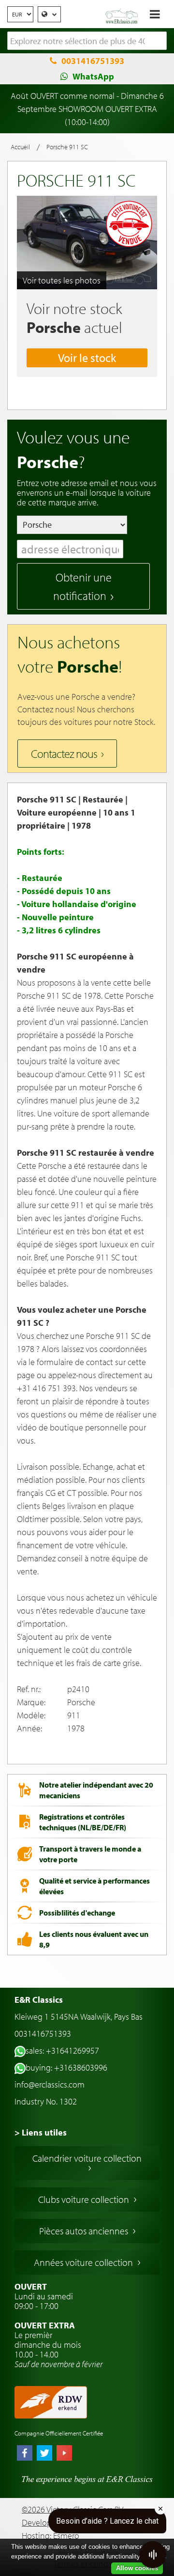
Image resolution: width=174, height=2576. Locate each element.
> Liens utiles (41, 2132)
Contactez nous (64, 754)
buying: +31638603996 (66, 2067)
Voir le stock (87, 358)
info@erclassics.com (50, 2084)
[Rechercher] (159, 41)
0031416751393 (93, 61)
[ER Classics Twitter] (44, 2454)
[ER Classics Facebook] (25, 2454)
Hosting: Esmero (51, 2536)
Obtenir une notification (82, 586)
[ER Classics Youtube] (64, 2454)
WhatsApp (93, 76)
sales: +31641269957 (62, 2050)
